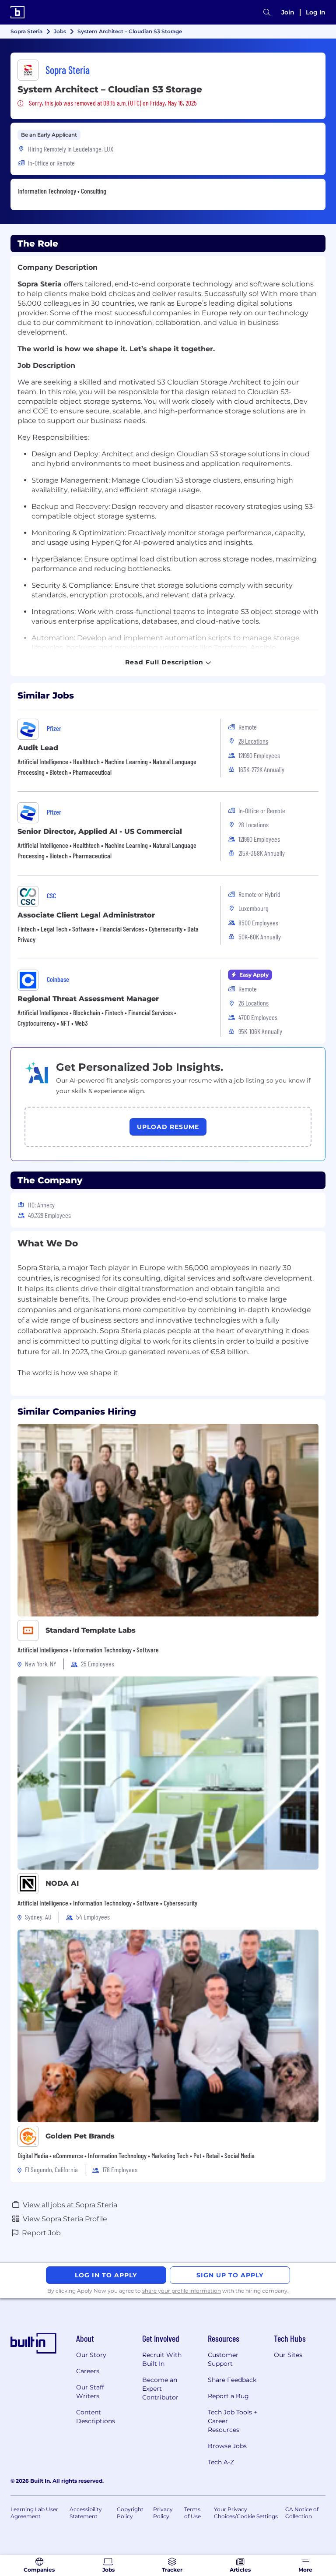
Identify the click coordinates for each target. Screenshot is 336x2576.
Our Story (91, 2355)
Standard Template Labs (91, 1630)
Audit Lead (38, 748)
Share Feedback (232, 2380)
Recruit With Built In (162, 2359)
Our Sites (288, 2355)
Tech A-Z (221, 2462)
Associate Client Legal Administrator (86, 915)
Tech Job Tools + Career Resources (233, 2421)
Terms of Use (192, 2513)
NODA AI (62, 1883)
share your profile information (182, 2291)
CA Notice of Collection (302, 2513)
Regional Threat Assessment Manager (88, 999)
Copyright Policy (130, 2513)
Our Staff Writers (90, 2392)
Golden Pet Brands (80, 2136)
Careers (88, 2371)
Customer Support (223, 2359)
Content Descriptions (96, 2417)
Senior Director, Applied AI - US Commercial (100, 831)
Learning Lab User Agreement (34, 2513)
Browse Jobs (227, 2446)
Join (288, 12)
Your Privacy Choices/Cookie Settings (246, 2513)
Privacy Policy (163, 2513)
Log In (316, 12)
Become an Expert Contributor (160, 2389)
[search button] (267, 12)
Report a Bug (228, 2396)
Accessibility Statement (86, 2513)
